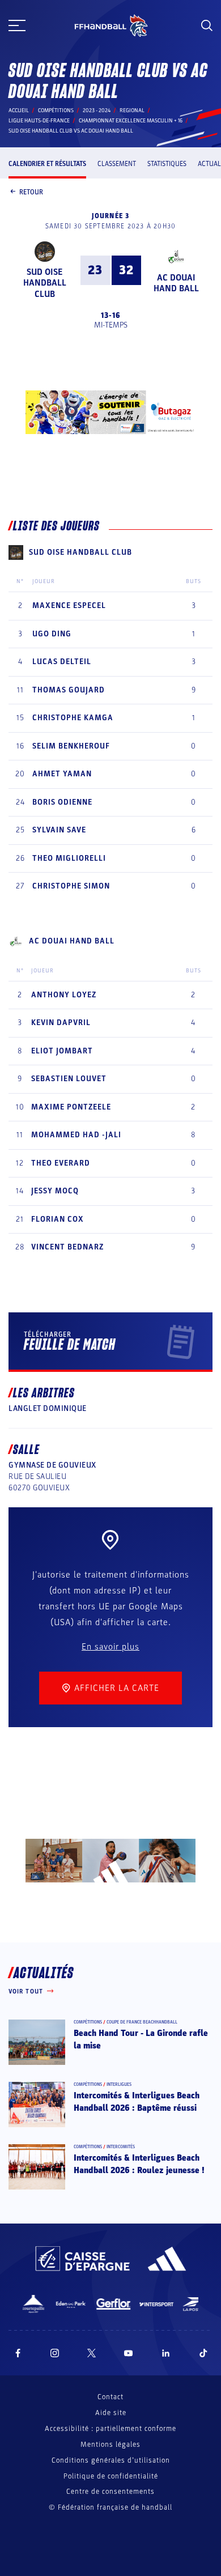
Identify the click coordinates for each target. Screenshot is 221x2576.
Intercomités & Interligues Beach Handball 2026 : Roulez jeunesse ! (139, 2164)
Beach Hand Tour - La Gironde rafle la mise (141, 2039)
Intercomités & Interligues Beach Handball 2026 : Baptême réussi (137, 2102)
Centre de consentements (110, 2492)
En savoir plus (110, 1647)
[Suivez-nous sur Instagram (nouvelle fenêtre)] (55, 2353)
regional (132, 110)
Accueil (19, 110)
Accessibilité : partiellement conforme (110, 2429)
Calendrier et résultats (47, 164)
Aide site (111, 2413)
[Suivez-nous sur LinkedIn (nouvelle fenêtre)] (166, 2353)
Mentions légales (110, 2445)
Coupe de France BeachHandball (142, 2022)
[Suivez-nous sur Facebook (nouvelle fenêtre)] (18, 2353)
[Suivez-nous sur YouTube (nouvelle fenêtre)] (129, 2353)
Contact (110, 2397)
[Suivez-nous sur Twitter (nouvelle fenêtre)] (92, 2353)
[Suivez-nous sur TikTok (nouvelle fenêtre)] (203, 2353)
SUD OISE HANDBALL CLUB (45, 283)
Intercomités (121, 2147)
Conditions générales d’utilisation (111, 2460)
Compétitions (56, 110)
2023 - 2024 (97, 110)
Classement (117, 164)
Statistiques (167, 164)
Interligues (119, 2084)
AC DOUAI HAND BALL (176, 283)
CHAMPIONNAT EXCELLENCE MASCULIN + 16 (131, 121)
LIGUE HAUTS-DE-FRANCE (39, 121)
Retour (31, 192)
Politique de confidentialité (111, 2476)
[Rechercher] (207, 25)
